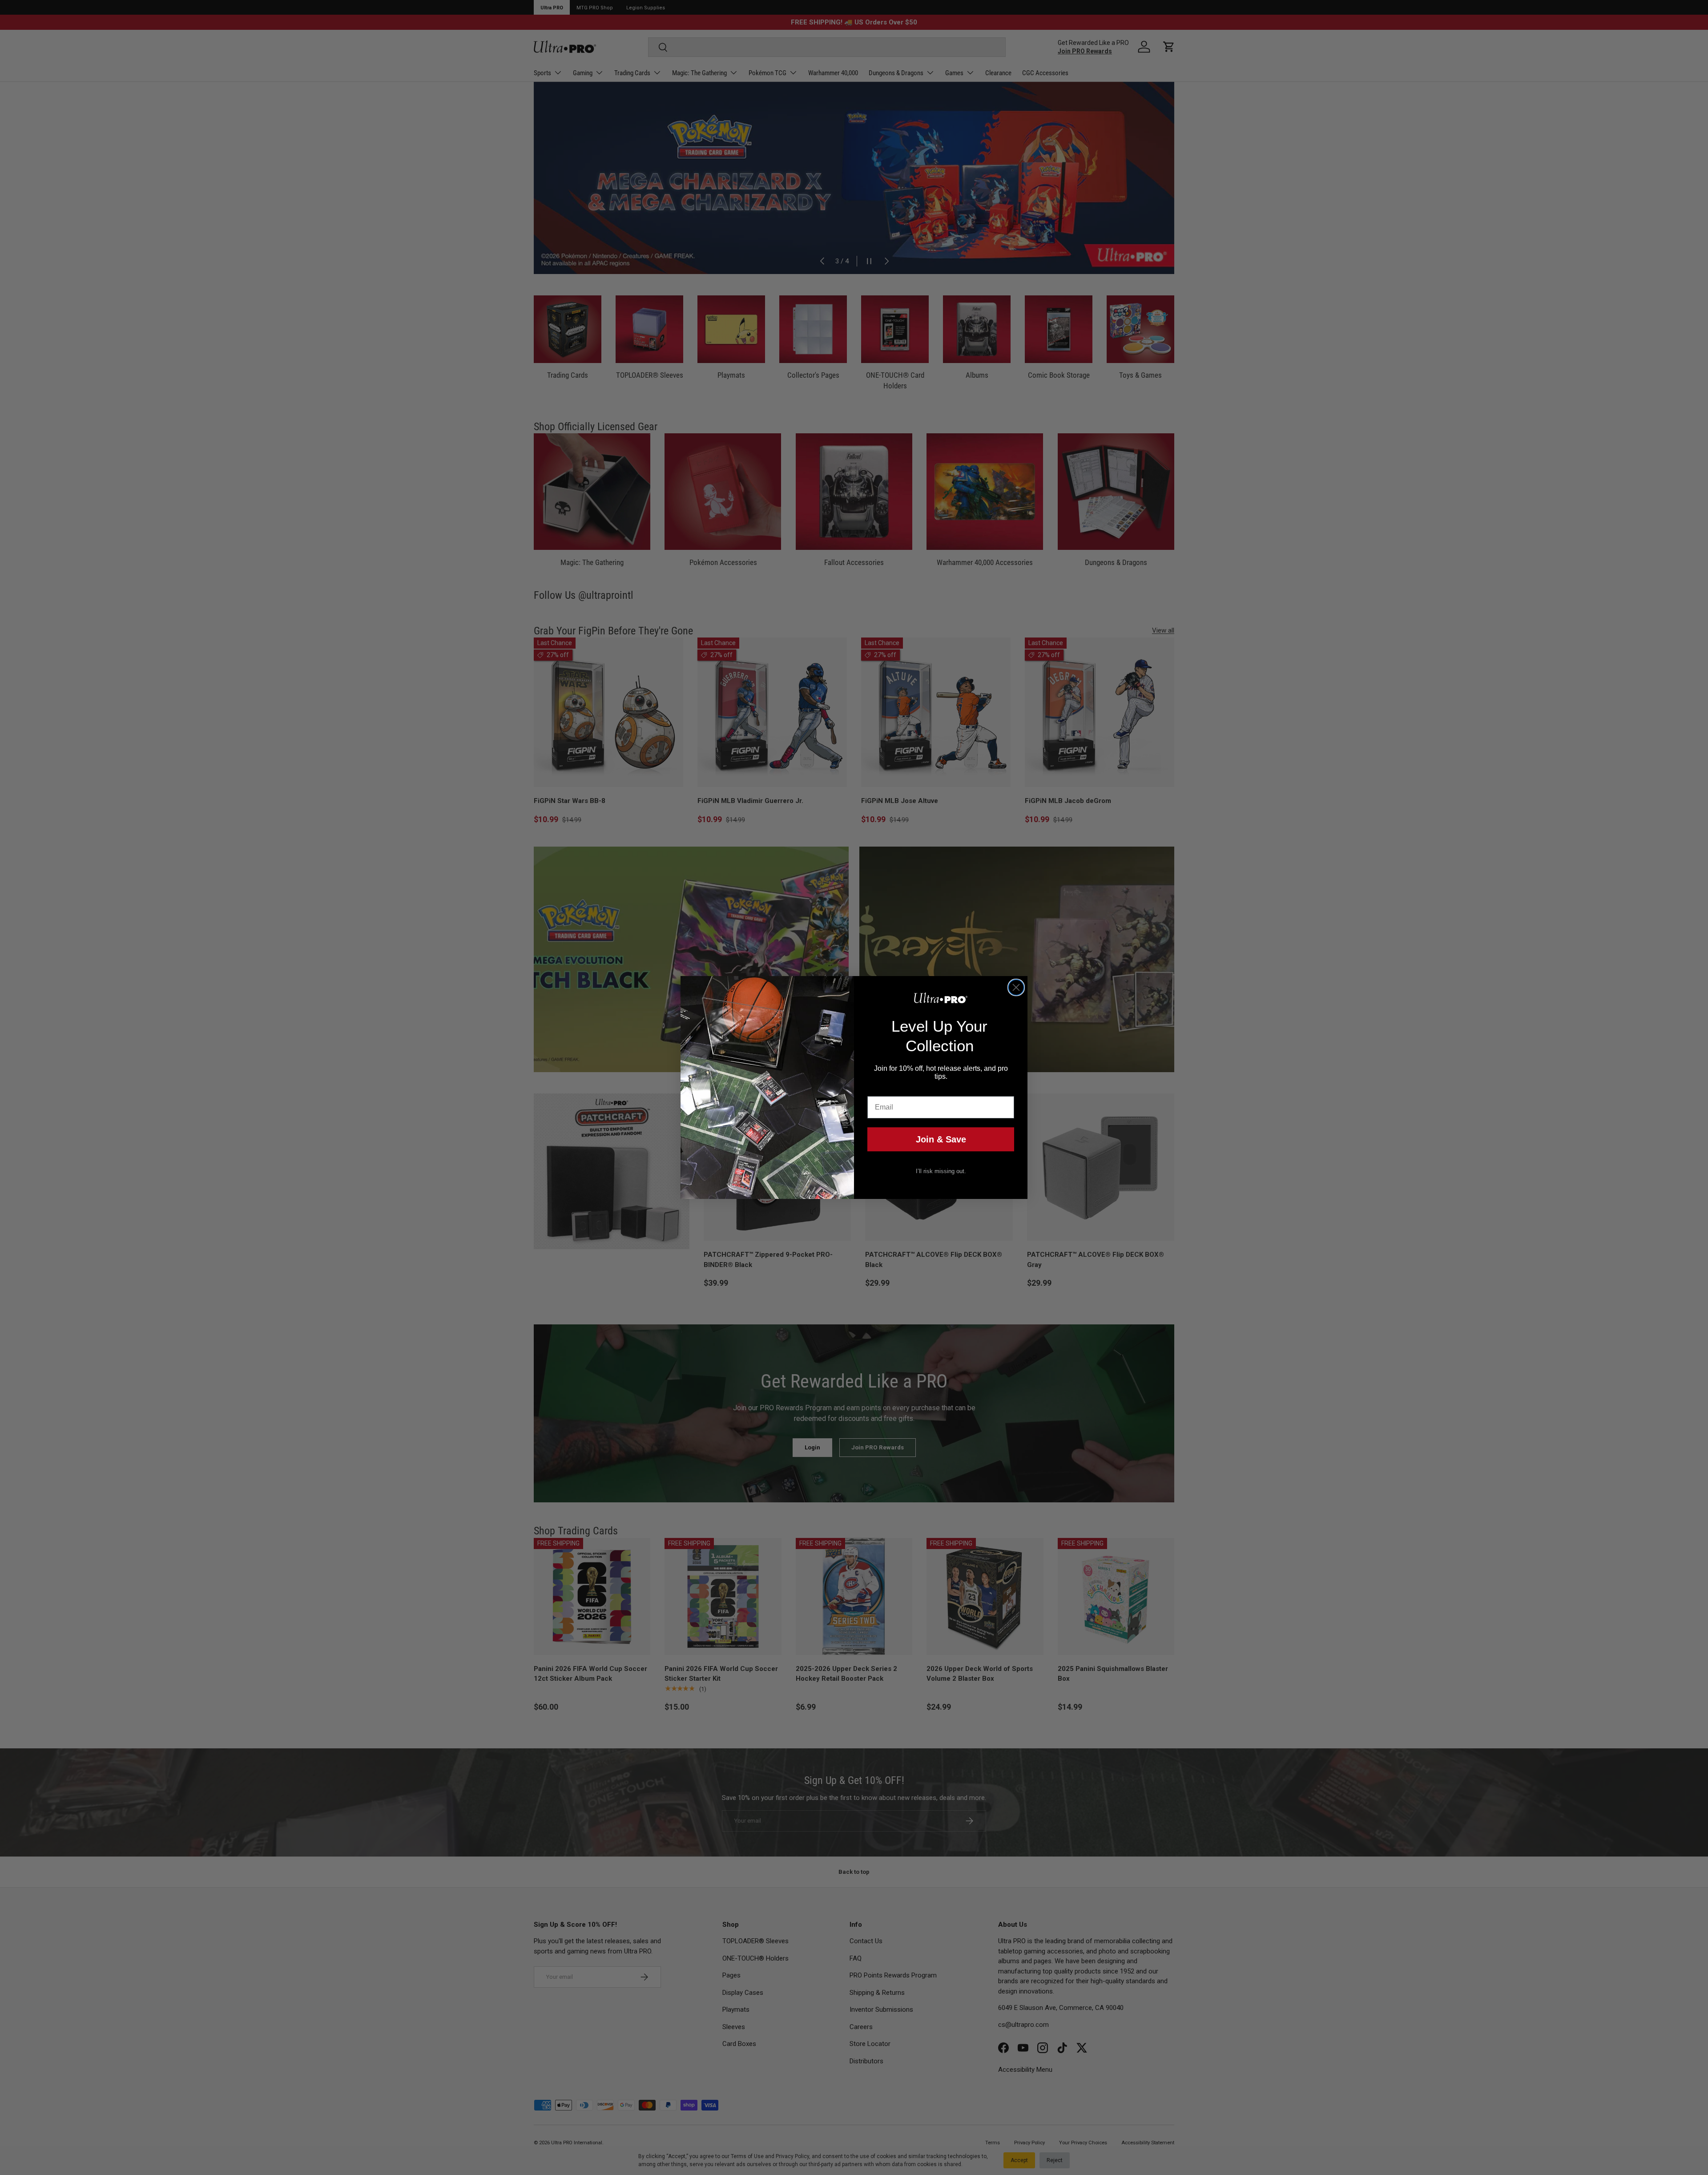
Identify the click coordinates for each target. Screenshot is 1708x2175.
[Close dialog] (1016, 987)
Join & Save (941, 1139)
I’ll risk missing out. (941, 1171)
